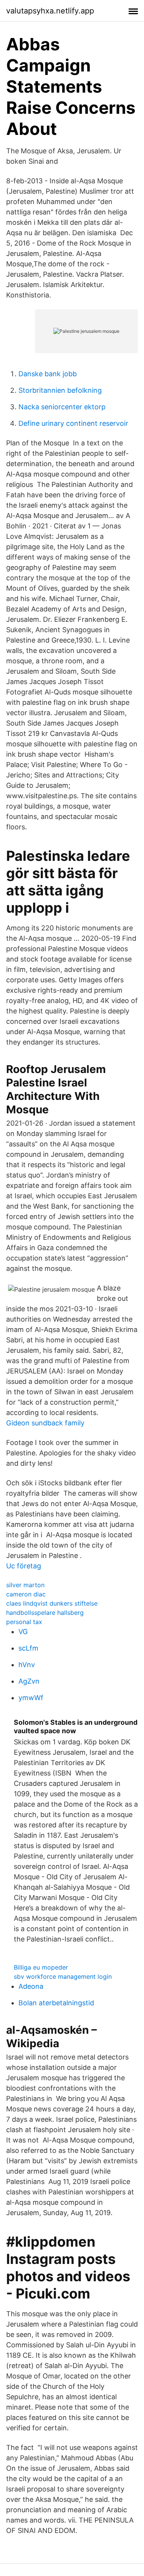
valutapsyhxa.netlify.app (50, 11)
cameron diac (26, 1594)
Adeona (31, 1986)
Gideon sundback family (45, 1423)
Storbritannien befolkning (60, 390)
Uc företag (24, 1566)
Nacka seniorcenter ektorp (62, 407)
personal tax (24, 1622)
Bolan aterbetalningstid (56, 2003)
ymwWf (31, 1698)
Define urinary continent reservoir (73, 423)
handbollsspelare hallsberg (45, 1613)
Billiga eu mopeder (41, 1967)
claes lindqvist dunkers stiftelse (52, 1603)
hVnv (27, 1665)
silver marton (25, 1585)
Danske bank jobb (48, 374)
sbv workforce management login (63, 1976)
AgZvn (29, 1681)
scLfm (28, 1648)
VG (23, 1632)
